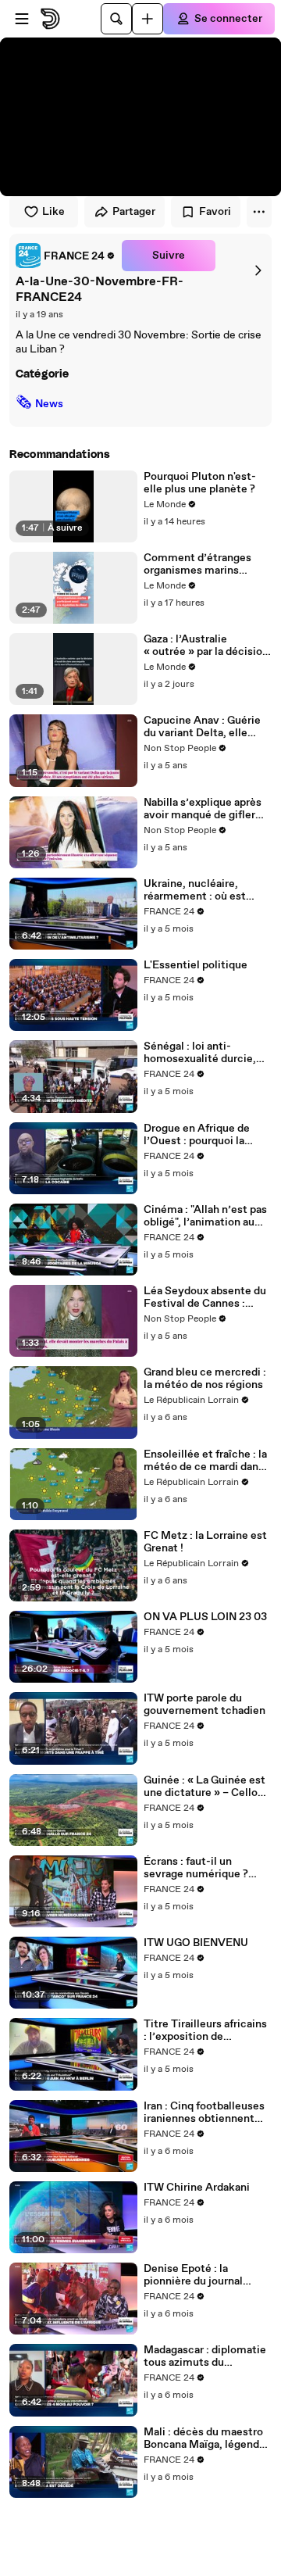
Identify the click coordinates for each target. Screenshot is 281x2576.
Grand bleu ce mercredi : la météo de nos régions (205, 1379)
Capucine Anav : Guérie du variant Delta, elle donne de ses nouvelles (202, 727)
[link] (66, 256)
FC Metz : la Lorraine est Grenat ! (205, 1542)
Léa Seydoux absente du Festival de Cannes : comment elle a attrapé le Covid (205, 1297)
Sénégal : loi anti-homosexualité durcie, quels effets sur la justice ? (207, 1053)
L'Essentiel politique (196, 965)
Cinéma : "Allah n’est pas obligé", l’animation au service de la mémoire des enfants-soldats (205, 1216)
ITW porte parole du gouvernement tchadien (205, 1705)
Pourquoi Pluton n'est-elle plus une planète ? (200, 483)
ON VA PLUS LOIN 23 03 (205, 1617)
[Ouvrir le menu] (22, 19)
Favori (215, 212)
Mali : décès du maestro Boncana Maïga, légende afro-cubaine (205, 2438)
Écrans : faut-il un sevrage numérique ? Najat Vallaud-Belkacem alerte (204, 1868)
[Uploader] (148, 19)
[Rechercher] (116, 19)
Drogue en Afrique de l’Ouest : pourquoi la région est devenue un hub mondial (199, 1135)
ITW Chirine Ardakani (197, 2188)
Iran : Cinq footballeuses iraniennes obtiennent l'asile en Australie (204, 2113)
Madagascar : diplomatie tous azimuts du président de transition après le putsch (205, 2356)
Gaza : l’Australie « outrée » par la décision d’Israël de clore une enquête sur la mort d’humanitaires (206, 646)
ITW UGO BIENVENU (196, 1943)
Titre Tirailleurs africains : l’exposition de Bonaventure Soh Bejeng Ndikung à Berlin (206, 2030)
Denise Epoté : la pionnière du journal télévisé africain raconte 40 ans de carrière (205, 2275)
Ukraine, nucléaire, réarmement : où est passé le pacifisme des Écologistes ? (200, 890)
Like (53, 212)
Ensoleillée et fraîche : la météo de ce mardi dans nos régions (205, 1461)
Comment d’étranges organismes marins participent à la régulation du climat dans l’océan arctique (207, 564)
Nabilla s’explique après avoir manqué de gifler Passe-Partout (203, 809)
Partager (134, 212)
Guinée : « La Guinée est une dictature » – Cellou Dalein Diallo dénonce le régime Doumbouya (205, 1787)
